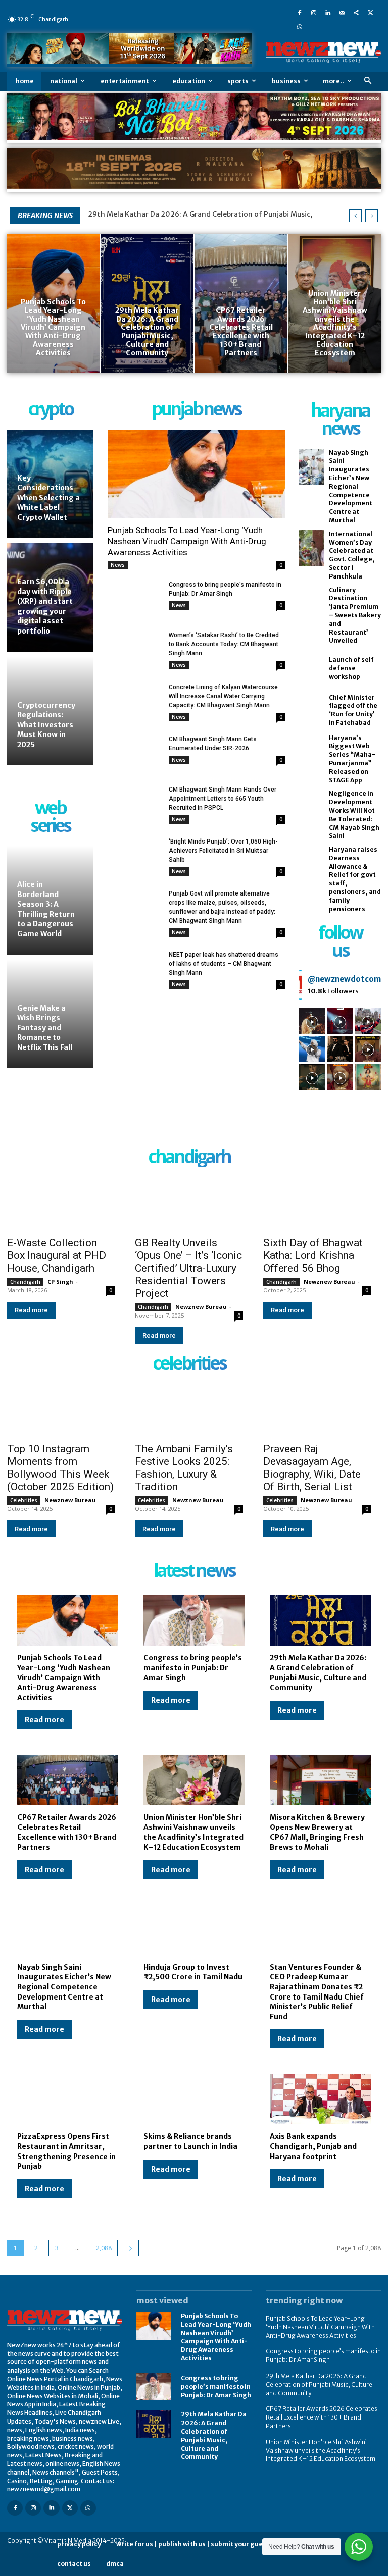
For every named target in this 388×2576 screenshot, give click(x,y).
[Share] (356, 12)
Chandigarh (25, 1282)
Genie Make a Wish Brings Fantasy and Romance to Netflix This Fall (45, 1028)
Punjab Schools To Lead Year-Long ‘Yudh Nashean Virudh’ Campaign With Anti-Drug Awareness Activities (187, 541)
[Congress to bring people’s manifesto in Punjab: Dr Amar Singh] (134, 599)
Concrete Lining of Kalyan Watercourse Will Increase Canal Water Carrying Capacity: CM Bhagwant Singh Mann (223, 696)
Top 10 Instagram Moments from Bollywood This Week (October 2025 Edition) (60, 1468)
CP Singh (60, 1281)
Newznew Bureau (201, 1307)
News (118, 565)
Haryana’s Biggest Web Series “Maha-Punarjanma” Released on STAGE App (352, 759)
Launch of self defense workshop (351, 668)
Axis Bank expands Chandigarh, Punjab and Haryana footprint (313, 2146)
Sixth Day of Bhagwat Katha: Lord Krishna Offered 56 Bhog (313, 1255)
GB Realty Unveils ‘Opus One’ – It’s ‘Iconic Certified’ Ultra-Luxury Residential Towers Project (188, 1268)
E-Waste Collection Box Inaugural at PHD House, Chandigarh (57, 1255)
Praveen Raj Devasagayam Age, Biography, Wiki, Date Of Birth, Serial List (312, 1468)
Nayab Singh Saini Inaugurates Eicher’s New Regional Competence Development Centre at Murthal (351, 486)
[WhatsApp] (300, 26)
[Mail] (342, 12)
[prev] (355, 216)
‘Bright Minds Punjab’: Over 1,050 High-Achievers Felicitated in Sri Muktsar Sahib (223, 851)
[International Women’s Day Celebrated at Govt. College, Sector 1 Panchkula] (311, 548)
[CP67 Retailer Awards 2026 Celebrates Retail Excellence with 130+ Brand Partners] (241, 303)
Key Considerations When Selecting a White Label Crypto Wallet (48, 498)
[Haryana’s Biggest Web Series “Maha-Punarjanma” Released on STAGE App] (311, 752)
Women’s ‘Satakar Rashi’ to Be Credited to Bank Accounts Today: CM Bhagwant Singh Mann (224, 644)
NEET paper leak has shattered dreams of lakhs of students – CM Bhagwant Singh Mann (224, 964)
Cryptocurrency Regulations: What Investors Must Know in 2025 (46, 725)
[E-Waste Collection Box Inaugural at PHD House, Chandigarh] (61, 1203)
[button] (368, 81)
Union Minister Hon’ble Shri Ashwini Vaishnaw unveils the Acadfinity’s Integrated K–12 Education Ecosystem (193, 1832)
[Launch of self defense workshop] (311, 669)
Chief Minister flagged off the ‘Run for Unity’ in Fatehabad (353, 710)
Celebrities (24, 1500)
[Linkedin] (328, 12)
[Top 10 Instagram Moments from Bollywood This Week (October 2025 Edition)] (61, 1410)
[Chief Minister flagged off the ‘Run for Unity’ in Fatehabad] (311, 711)
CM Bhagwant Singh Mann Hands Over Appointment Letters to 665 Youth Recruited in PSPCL (223, 799)
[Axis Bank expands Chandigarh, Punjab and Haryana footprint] (320, 2099)
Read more (31, 1310)
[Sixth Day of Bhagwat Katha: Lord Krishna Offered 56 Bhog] (317, 1203)
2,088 (104, 2248)
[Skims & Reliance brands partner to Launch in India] (194, 2099)
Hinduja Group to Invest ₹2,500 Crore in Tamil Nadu (193, 1972)
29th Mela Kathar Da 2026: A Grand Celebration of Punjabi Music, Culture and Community (318, 1673)
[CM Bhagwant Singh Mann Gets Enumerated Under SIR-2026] (134, 753)
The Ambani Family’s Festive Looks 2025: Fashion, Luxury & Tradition (184, 1468)
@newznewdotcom (344, 979)
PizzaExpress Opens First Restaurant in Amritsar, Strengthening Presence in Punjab (66, 2151)
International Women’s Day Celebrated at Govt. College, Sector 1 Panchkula (352, 555)
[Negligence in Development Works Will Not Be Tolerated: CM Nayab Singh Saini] (311, 808)
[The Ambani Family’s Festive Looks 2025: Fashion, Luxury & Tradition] (189, 1410)
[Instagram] (314, 12)
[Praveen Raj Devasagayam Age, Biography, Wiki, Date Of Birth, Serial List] (317, 1410)
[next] (372, 216)
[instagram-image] (312, 1021)
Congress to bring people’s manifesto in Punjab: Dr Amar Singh (193, 1668)
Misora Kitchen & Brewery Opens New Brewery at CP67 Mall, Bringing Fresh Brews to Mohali (317, 1832)
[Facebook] (300, 12)
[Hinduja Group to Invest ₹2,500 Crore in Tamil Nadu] (194, 1930)
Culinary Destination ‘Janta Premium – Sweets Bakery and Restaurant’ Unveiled (355, 615)
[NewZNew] (323, 52)
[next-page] (130, 2248)
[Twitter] (370, 12)
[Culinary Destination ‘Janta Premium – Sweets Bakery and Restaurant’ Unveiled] (311, 604)
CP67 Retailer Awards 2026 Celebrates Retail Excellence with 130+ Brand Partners (67, 1832)
